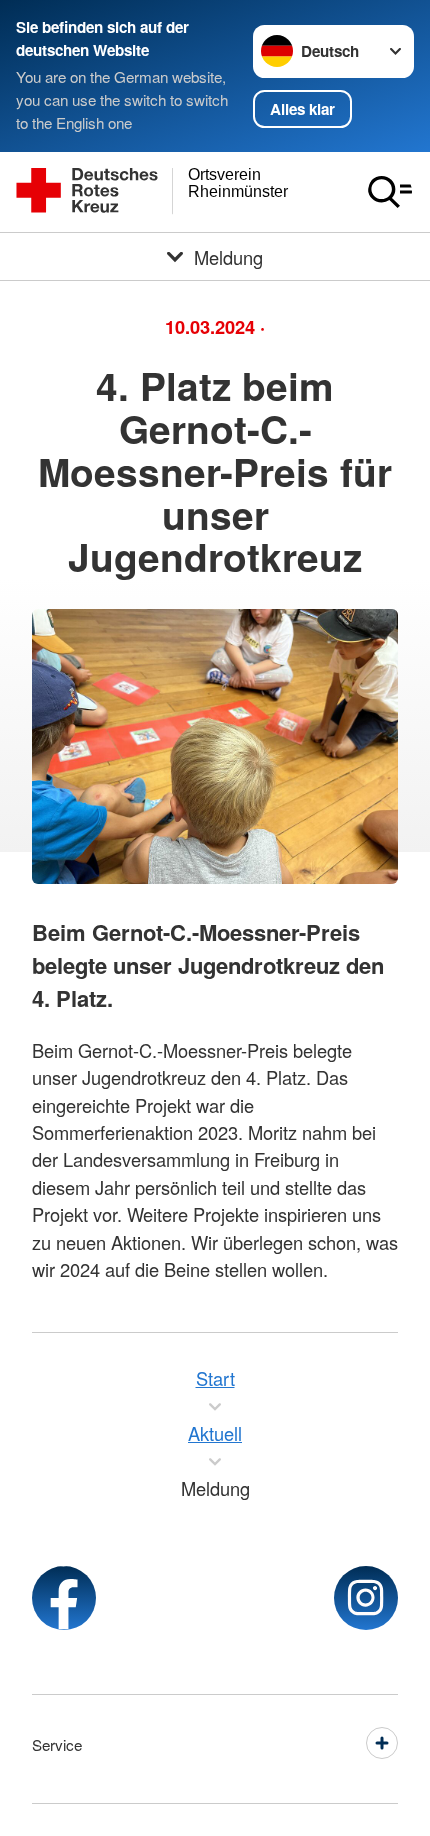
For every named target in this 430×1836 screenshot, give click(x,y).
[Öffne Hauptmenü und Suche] (390, 192)
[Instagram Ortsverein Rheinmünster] (366, 1598)
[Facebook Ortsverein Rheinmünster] (64, 1598)
